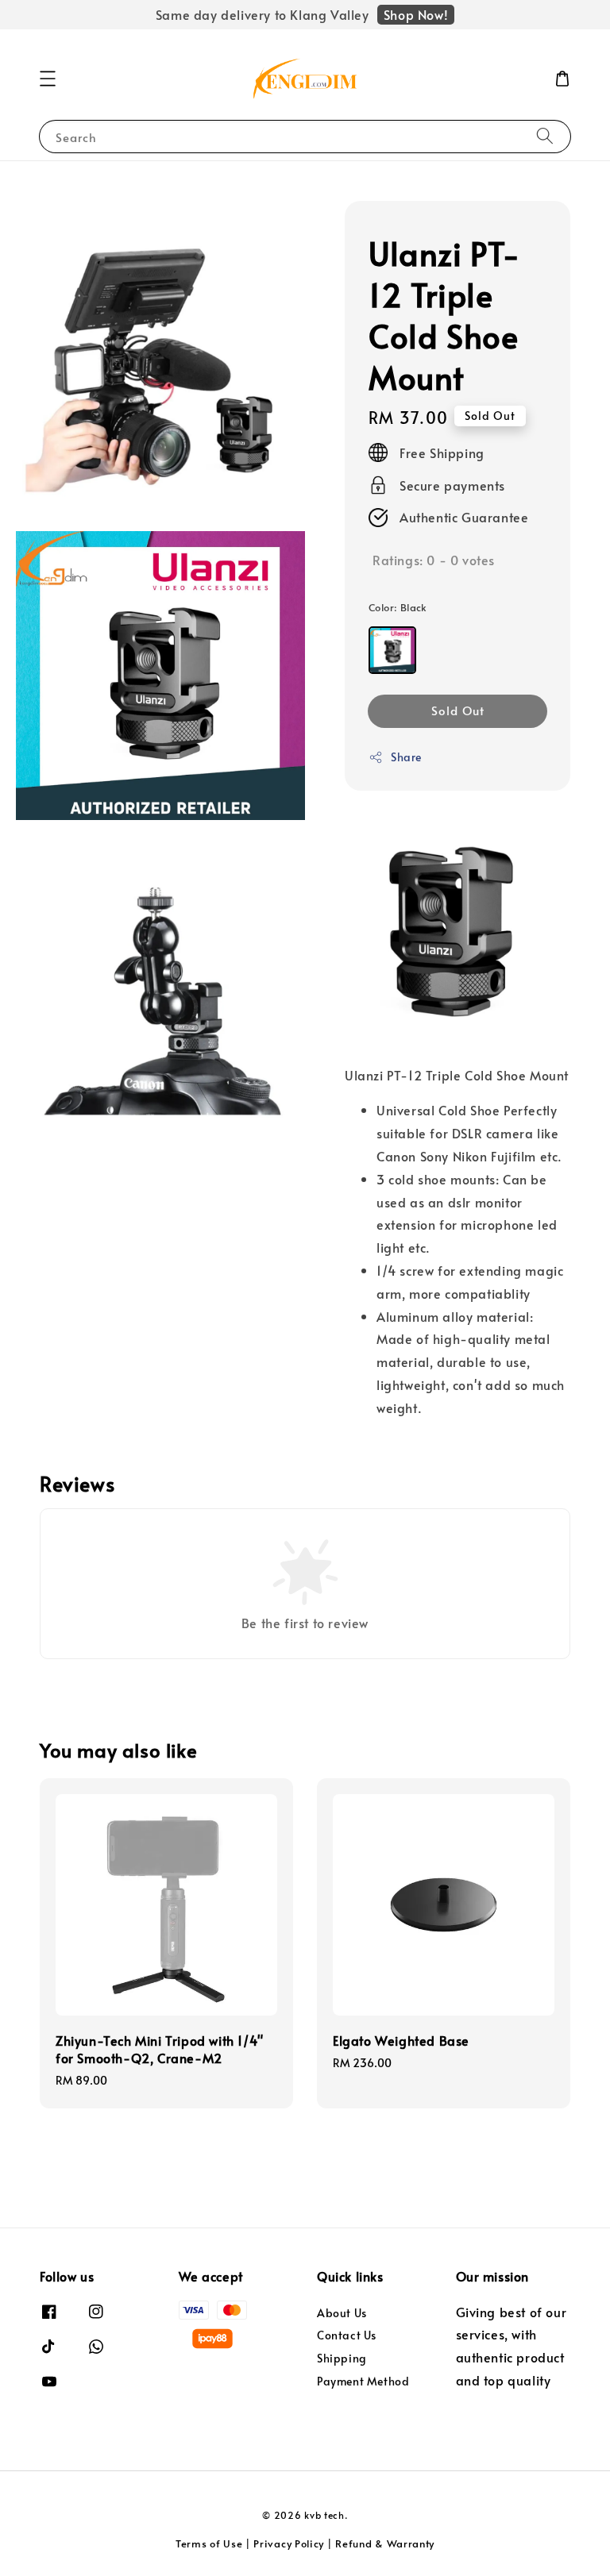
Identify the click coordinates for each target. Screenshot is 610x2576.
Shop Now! (416, 14)
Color (398, 607)
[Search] (545, 136)
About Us (342, 2313)
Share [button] (406, 757)
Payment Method (363, 2381)
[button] (48, 79)
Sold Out (458, 710)
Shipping (342, 2358)
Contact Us (347, 2335)
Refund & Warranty (385, 2543)
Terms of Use (209, 2543)
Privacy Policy (289, 2543)
